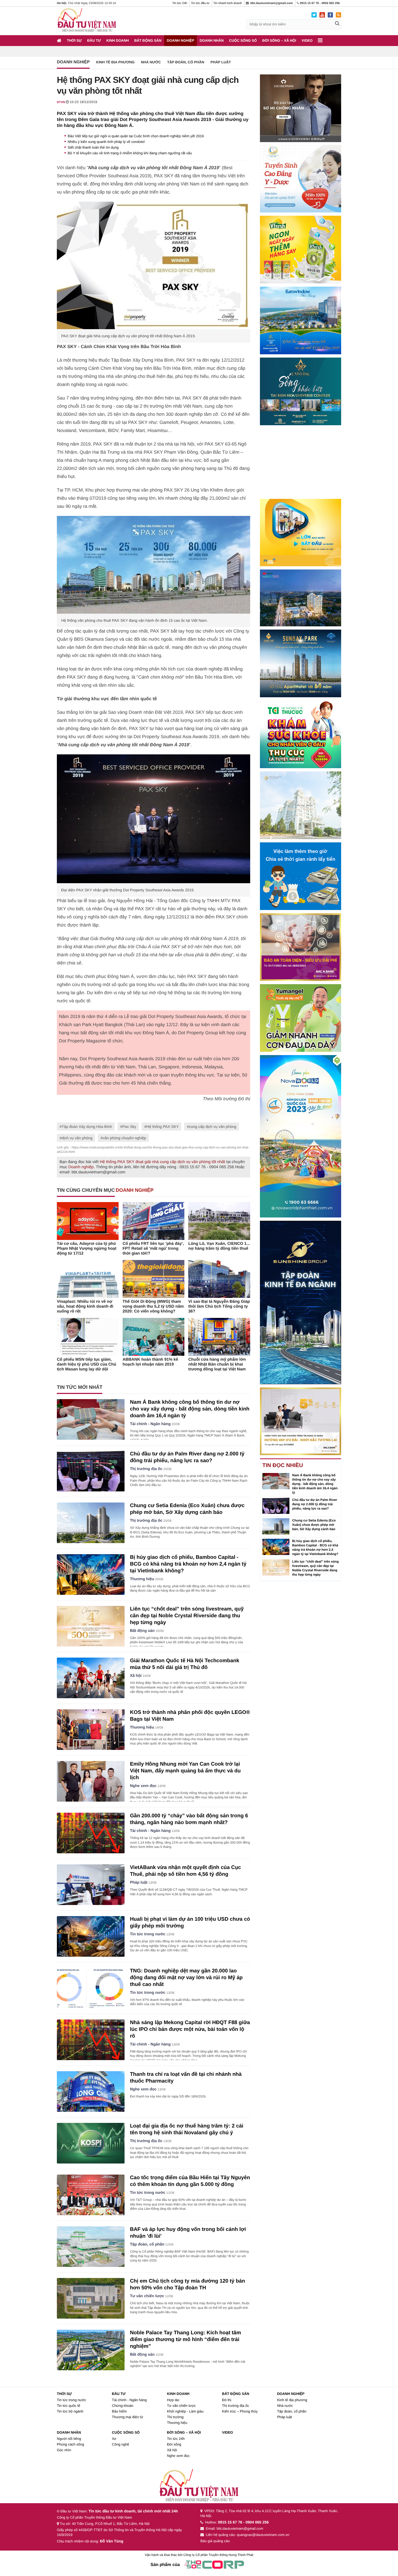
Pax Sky (129, 1127)
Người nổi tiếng (69, 2439)
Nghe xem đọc (143, 1786)
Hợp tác (173, 2400)
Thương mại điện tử (128, 2417)
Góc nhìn (64, 2450)
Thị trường (175, 2417)
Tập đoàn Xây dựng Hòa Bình (87, 1127)
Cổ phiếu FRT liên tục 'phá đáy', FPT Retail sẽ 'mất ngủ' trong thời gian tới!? (153, 1248)
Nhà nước (151, 62)
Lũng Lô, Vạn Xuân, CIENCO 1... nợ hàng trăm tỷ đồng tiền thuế (219, 1246)
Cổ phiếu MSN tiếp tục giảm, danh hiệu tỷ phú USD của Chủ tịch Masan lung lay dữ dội (87, 1364)
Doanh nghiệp (180, 40)
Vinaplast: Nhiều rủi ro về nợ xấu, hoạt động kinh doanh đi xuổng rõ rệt (85, 1306)
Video (307, 40)
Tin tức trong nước (148, 1934)
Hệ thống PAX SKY (163, 1127)
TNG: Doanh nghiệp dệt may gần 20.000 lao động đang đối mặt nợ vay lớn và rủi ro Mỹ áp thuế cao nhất (186, 1978)
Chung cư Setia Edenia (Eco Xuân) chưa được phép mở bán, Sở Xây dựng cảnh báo (314, 1525)
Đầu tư (94, 40)
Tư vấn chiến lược (147, 2296)
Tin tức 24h (180, 3)
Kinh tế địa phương (115, 62)
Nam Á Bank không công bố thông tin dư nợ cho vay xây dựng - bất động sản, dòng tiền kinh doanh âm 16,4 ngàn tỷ (190, 1409)
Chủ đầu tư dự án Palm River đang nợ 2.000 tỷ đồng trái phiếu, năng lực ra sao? (315, 1504)
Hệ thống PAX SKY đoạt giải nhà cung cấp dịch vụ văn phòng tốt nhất (162, 1162)
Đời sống (174, 2444)
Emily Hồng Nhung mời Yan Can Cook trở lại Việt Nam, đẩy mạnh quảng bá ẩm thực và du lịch (185, 1771)
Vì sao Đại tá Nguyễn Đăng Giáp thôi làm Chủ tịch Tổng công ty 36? (219, 1306)
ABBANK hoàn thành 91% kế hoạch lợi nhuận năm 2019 (150, 1362)
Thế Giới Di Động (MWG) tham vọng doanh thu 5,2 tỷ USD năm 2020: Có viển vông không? (153, 1306)
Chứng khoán (123, 2406)
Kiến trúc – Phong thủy (240, 2411)
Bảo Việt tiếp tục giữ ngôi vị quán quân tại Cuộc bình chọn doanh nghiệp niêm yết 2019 (136, 136)
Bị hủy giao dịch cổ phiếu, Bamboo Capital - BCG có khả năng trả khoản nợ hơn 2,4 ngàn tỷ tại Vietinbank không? (188, 1564)
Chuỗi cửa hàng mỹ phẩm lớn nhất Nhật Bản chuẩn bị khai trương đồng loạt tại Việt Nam (217, 1364)
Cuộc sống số (243, 40)
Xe (114, 2439)
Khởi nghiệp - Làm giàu (185, 2411)
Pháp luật (221, 62)
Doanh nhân (212, 40)
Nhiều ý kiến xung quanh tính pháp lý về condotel (106, 142)
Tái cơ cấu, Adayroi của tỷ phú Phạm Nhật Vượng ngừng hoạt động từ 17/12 (87, 1248)
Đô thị (227, 2400)
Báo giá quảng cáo (215, 2541)
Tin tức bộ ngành (70, 2411)
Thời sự (74, 40)
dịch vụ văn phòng (77, 1138)
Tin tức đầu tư (200, 3)
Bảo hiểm (119, 2411)
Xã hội (136, 1676)
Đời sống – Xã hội (279, 40)
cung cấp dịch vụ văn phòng (213, 1127)
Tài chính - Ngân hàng (150, 1424)
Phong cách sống (70, 2444)
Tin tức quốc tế (68, 2406)
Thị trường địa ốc (146, 1469)
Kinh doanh (118, 40)
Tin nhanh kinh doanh (228, 3)
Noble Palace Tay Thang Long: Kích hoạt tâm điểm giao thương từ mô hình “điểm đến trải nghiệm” (185, 2340)
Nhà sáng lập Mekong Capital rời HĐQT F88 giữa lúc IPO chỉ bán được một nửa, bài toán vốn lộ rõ (190, 2029)
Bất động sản (148, 40)
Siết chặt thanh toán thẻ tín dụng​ (93, 147)
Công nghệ (120, 2444)
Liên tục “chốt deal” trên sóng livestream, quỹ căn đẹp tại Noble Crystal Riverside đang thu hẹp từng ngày (187, 1616)
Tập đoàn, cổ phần (186, 62)
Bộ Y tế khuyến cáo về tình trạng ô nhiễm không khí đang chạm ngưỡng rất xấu (130, 153)
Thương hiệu (142, 1579)
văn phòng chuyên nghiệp (124, 1138)
